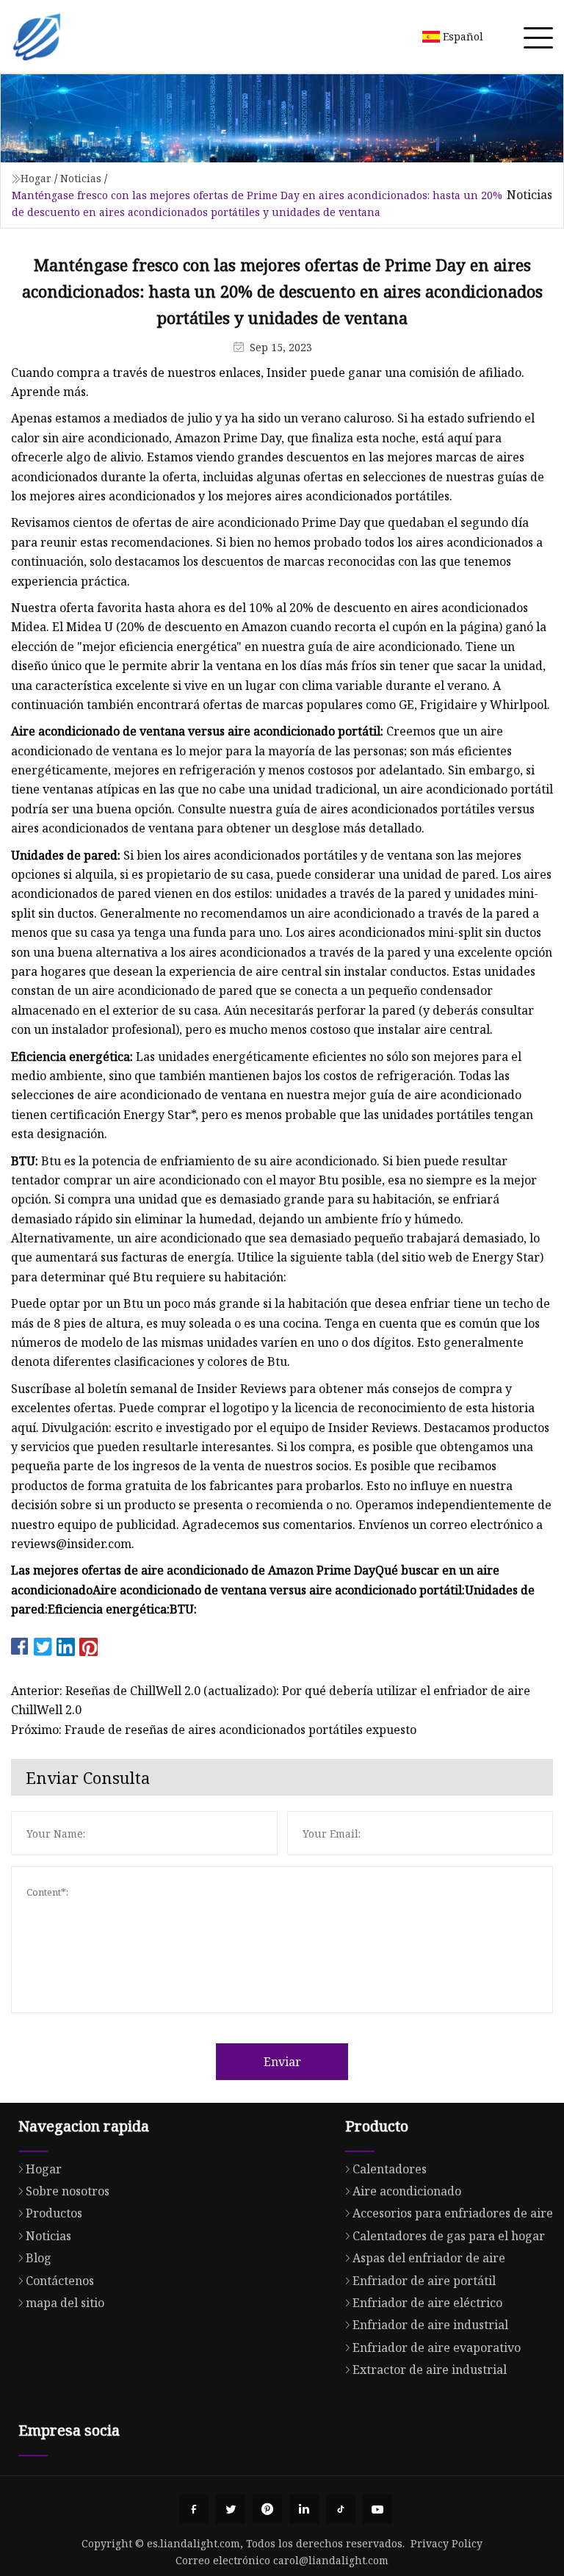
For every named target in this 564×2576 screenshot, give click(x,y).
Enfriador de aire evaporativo (437, 2347)
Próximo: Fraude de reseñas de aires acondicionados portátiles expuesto (214, 1730)
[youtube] (377, 2509)
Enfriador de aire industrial (430, 2325)
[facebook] (194, 2509)
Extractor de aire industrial (430, 2370)
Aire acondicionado (407, 2191)
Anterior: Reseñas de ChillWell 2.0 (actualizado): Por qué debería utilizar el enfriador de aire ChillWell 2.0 (271, 1700)
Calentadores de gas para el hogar (449, 2236)
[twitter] (231, 2509)
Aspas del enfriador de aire (429, 2258)
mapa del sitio (65, 2303)
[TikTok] (341, 2509)
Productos (54, 2213)
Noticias (81, 178)
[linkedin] (304, 2509)
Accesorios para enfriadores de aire (453, 2213)
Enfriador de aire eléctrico (427, 2303)
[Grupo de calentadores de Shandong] (37, 37)
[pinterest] (267, 2509)
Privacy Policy (446, 2543)
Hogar (36, 178)
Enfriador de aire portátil (424, 2281)
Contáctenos (60, 2281)
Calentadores (390, 2169)
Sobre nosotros (68, 2191)
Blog (39, 2258)
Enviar (282, 2062)
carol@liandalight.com (331, 2560)
